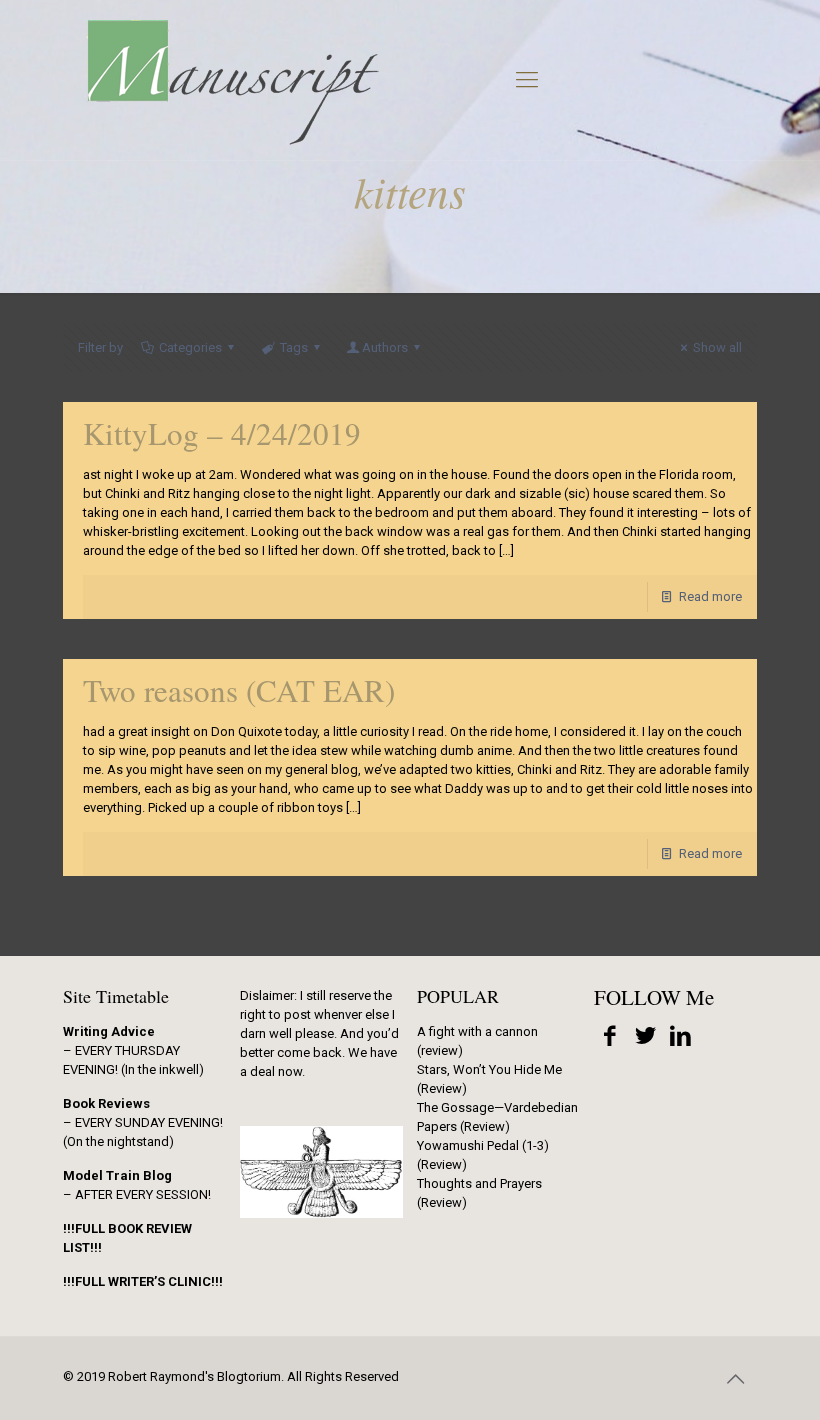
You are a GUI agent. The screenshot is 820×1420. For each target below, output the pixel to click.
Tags (294, 347)
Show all (717, 347)
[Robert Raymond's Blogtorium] (232, 80)
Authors (385, 347)
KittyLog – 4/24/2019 (222, 433)
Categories (190, 347)
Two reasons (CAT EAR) (239, 690)
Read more (710, 596)
